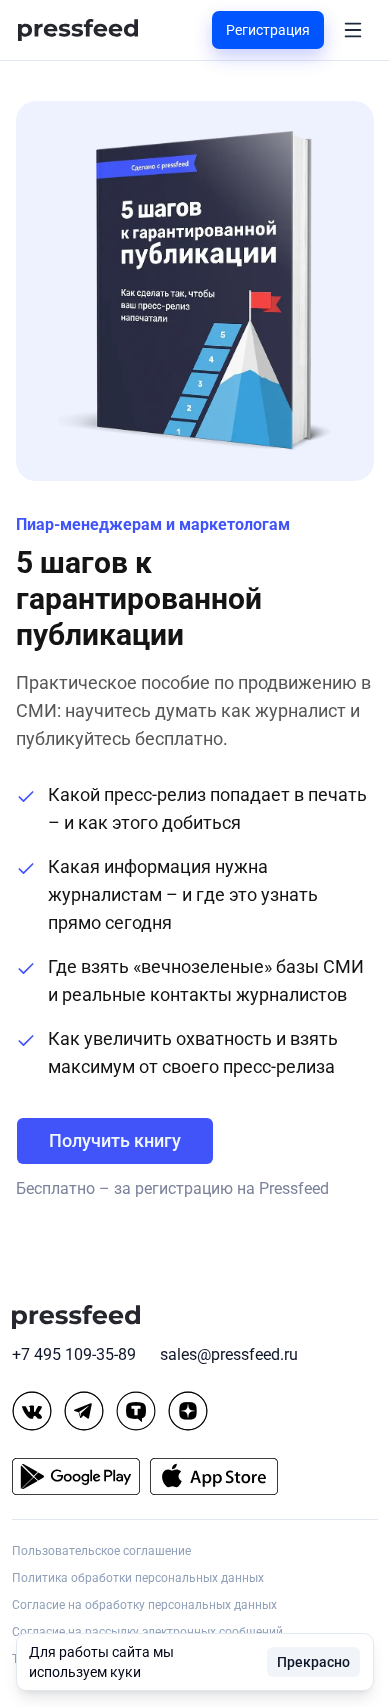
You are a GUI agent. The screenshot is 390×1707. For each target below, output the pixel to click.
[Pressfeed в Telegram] (84, 1411)
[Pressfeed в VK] (32, 1411)
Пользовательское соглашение (101, 1551)
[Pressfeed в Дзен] (188, 1411)
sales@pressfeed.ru (229, 1354)
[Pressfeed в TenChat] (136, 1411)
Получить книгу (115, 1140)
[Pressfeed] (78, 30)
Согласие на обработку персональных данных (144, 1605)
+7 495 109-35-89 (74, 1354)
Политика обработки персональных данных (138, 1578)
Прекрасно (313, 1662)
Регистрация (268, 30)
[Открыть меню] (353, 30)
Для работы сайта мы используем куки (101, 1662)
